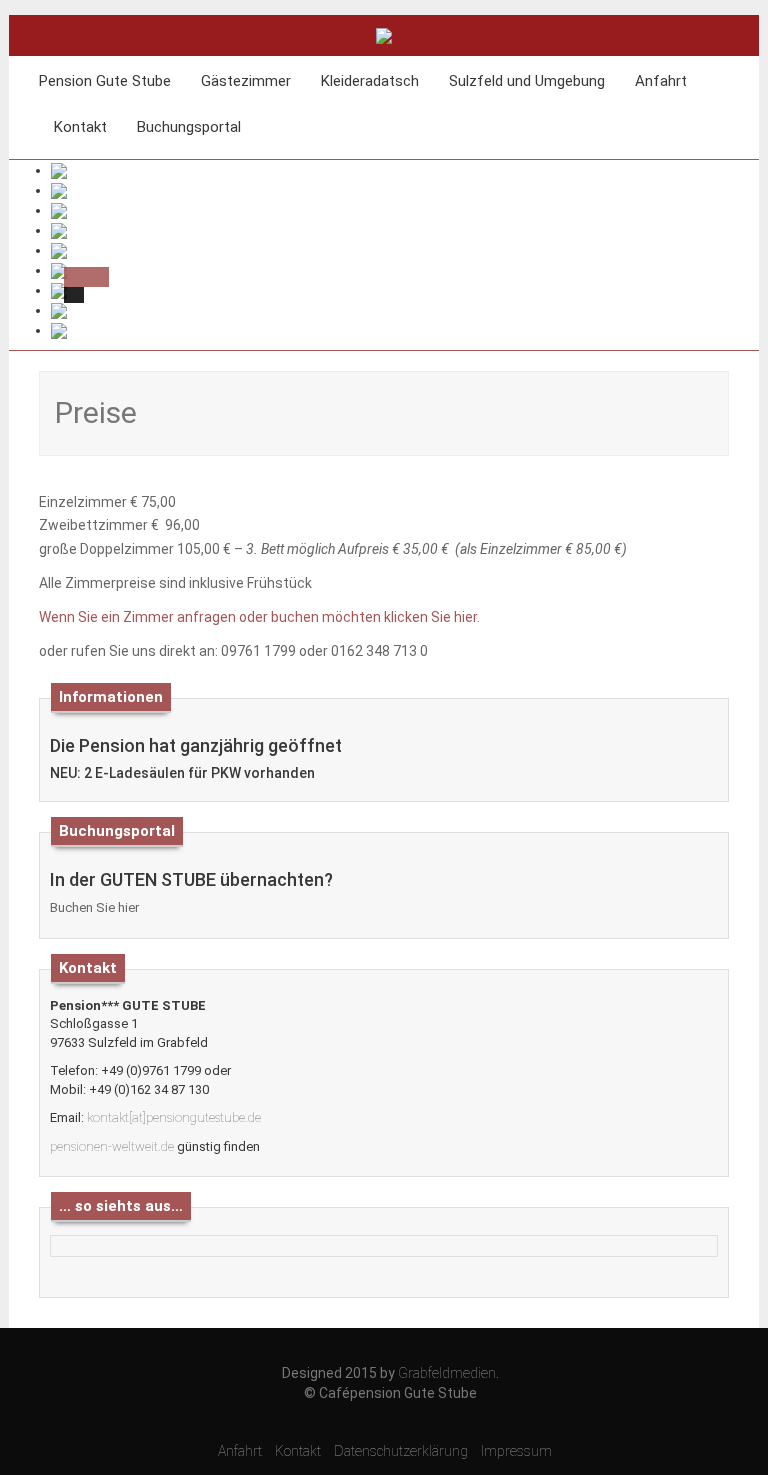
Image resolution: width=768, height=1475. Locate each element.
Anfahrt (661, 81)
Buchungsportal (189, 127)
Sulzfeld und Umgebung (527, 81)
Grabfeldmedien (447, 1373)
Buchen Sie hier (94, 907)
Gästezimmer (246, 81)
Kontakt (80, 127)
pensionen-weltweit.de (112, 1146)
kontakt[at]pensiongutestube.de (174, 1117)
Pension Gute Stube (105, 81)
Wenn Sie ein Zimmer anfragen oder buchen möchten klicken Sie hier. (259, 617)
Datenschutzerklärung (401, 1451)
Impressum (516, 1451)
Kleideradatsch (370, 81)
